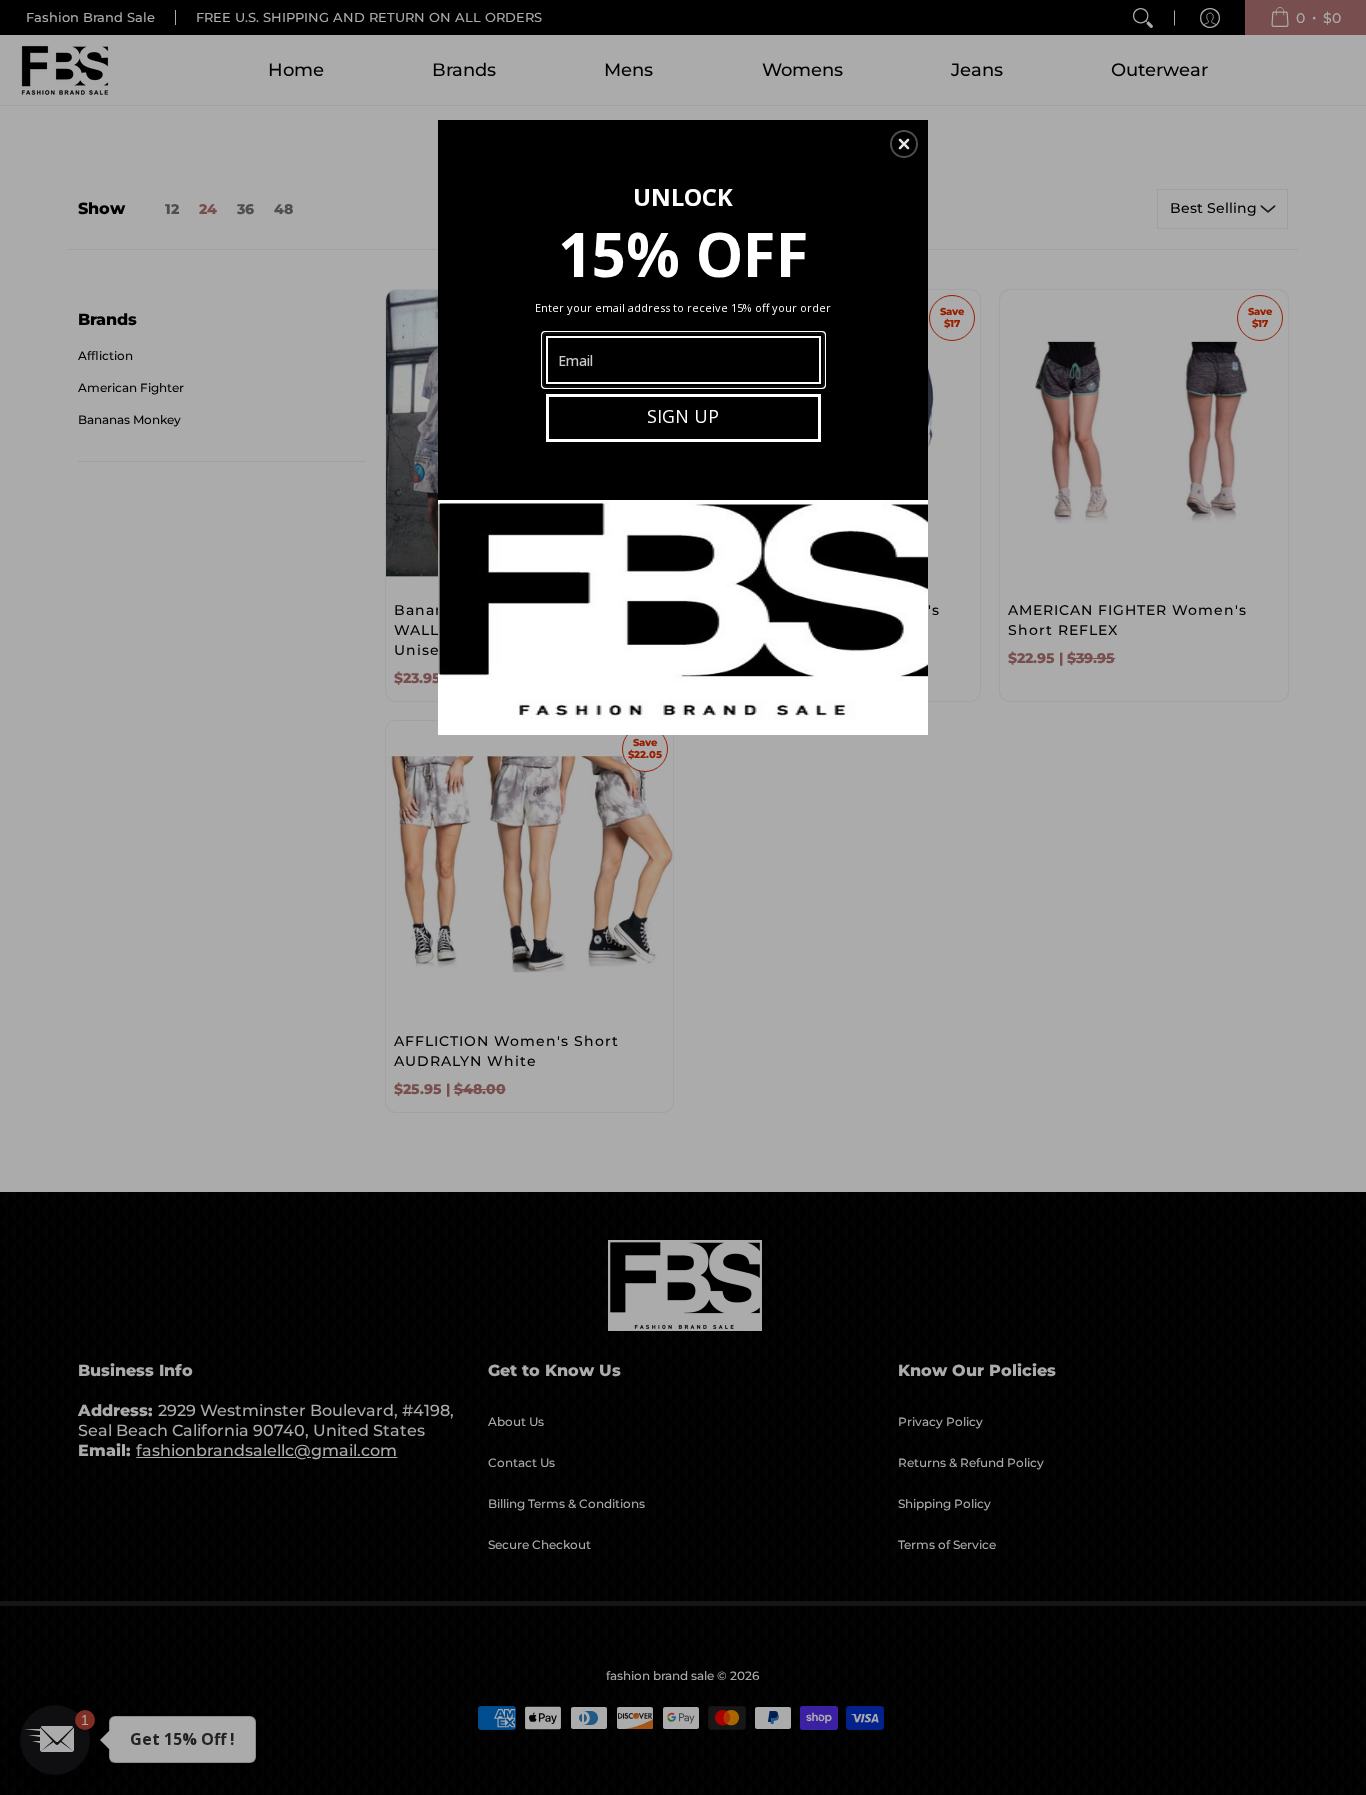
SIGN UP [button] (683, 416)
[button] (904, 144)
